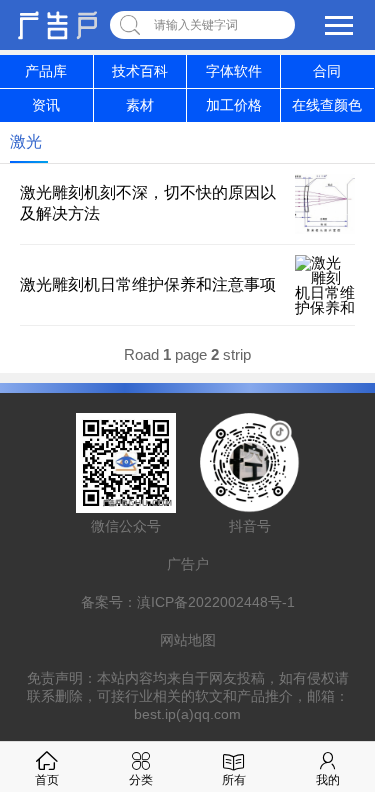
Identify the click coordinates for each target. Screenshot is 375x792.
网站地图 (188, 640)
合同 (327, 71)
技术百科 (140, 71)
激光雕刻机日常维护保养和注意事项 (148, 284)
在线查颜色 (327, 105)
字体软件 (234, 71)
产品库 (46, 71)
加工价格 (234, 105)
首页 (47, 780)
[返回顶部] (334, 692)
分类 (141, 780)
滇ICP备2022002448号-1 (216, 602)
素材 (140, 105)
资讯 (46, 105)
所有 (234, 780)
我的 (328, 780)
